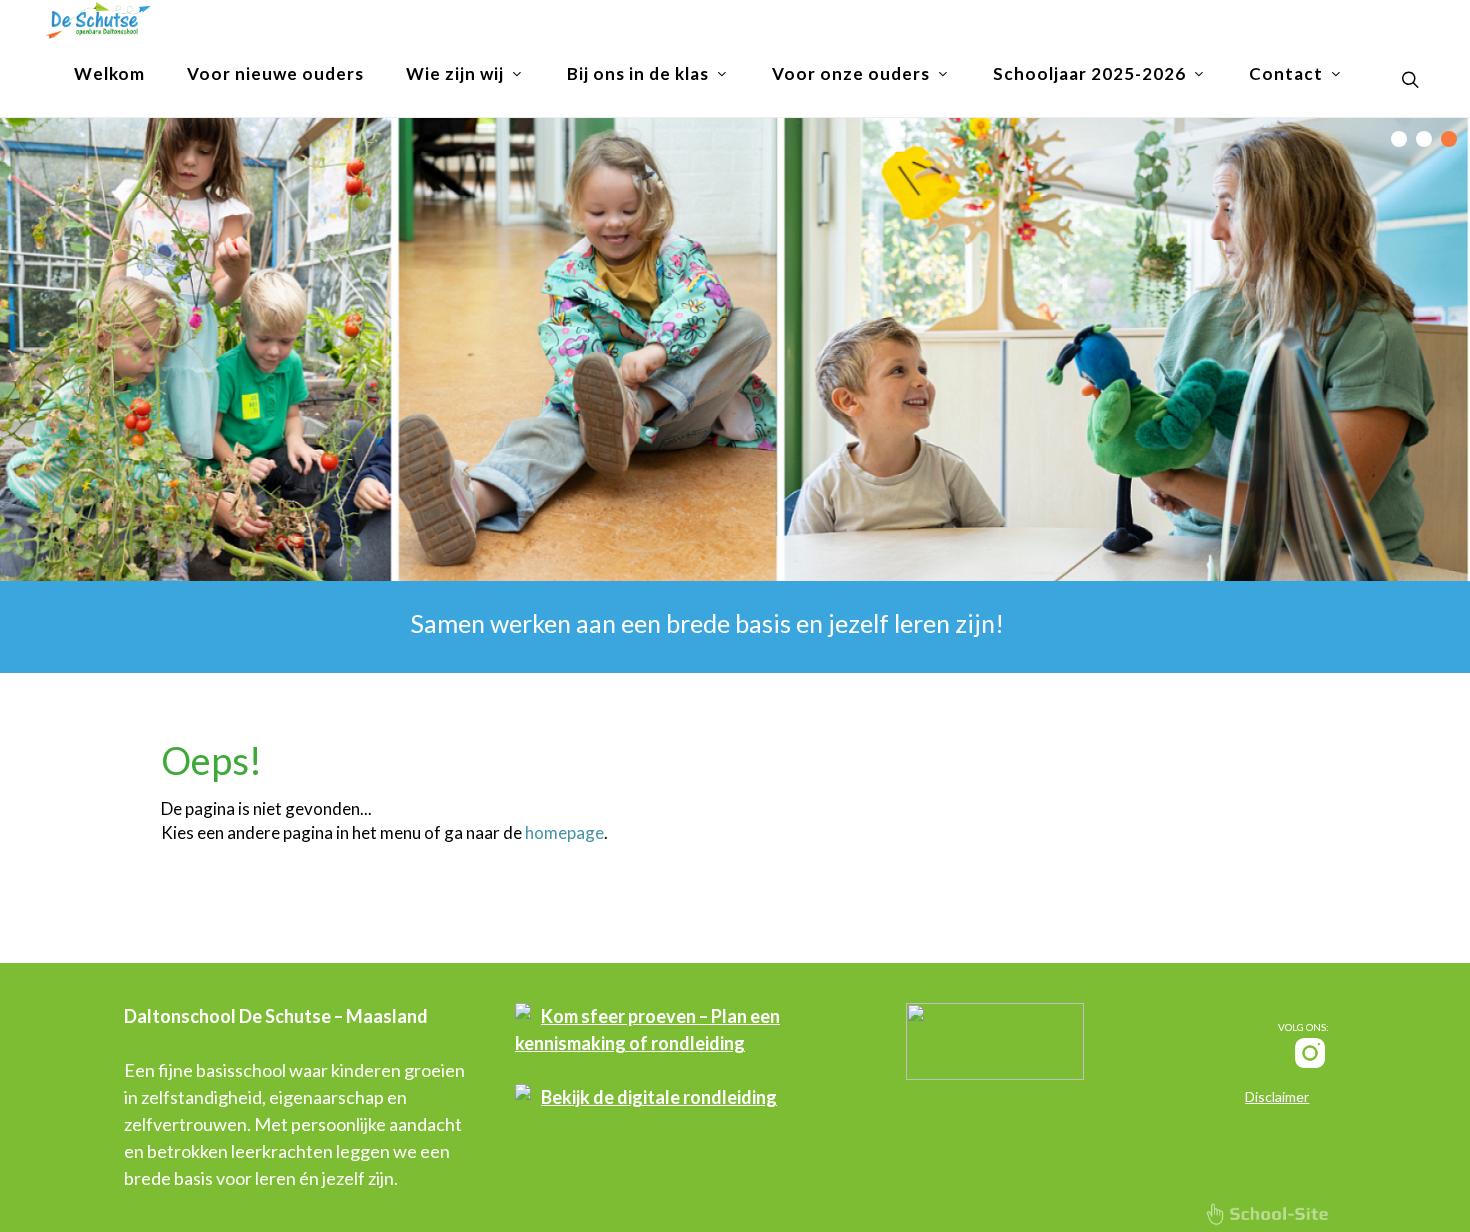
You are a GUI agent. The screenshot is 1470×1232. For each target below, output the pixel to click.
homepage (564, 832)
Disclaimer (1277, 1096)
